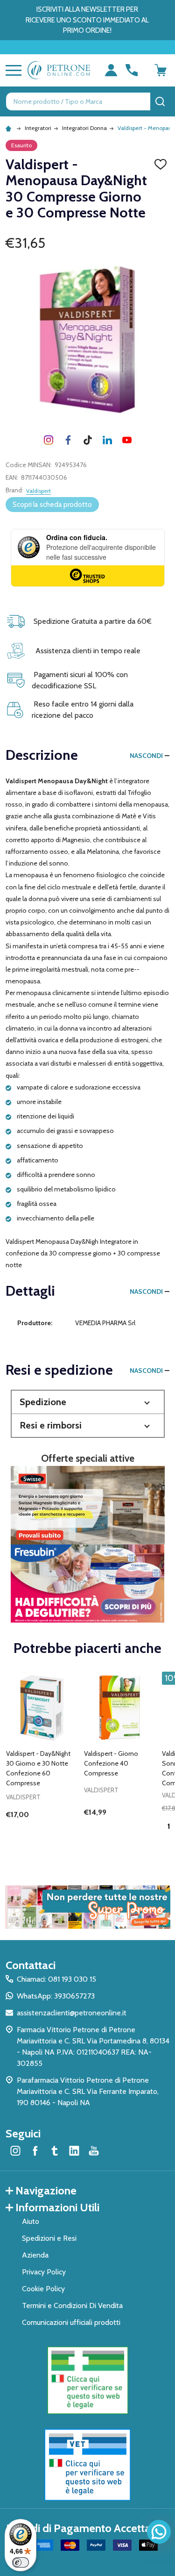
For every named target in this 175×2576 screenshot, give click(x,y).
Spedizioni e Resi (49, 2238)
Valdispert (38, 491)
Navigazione (46, 2190)
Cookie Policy (43, 2289)
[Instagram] (49, 440)
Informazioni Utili (57, 2207)
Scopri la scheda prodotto (52, 505)
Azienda (35, 2255)
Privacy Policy (44, 2272)
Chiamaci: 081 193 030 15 (56, 1979)
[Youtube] (127, 440)
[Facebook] (68, 440)
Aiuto (31, 2221)
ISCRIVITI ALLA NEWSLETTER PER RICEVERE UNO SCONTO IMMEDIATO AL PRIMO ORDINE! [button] (87, 20)
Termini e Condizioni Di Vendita (72, 2305)
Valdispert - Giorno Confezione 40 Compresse (111, 1763)
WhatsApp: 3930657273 (56, 1996)
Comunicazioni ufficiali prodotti (71, 2322)
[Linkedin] (107, 440)
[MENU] (12, 70)
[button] (88, 1402)
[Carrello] (161, 70)
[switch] (21, 2562)
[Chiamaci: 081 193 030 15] (132, 70)
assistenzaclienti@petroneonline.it (72, 2013)
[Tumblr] (88, 440)
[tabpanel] (42, 1760)
